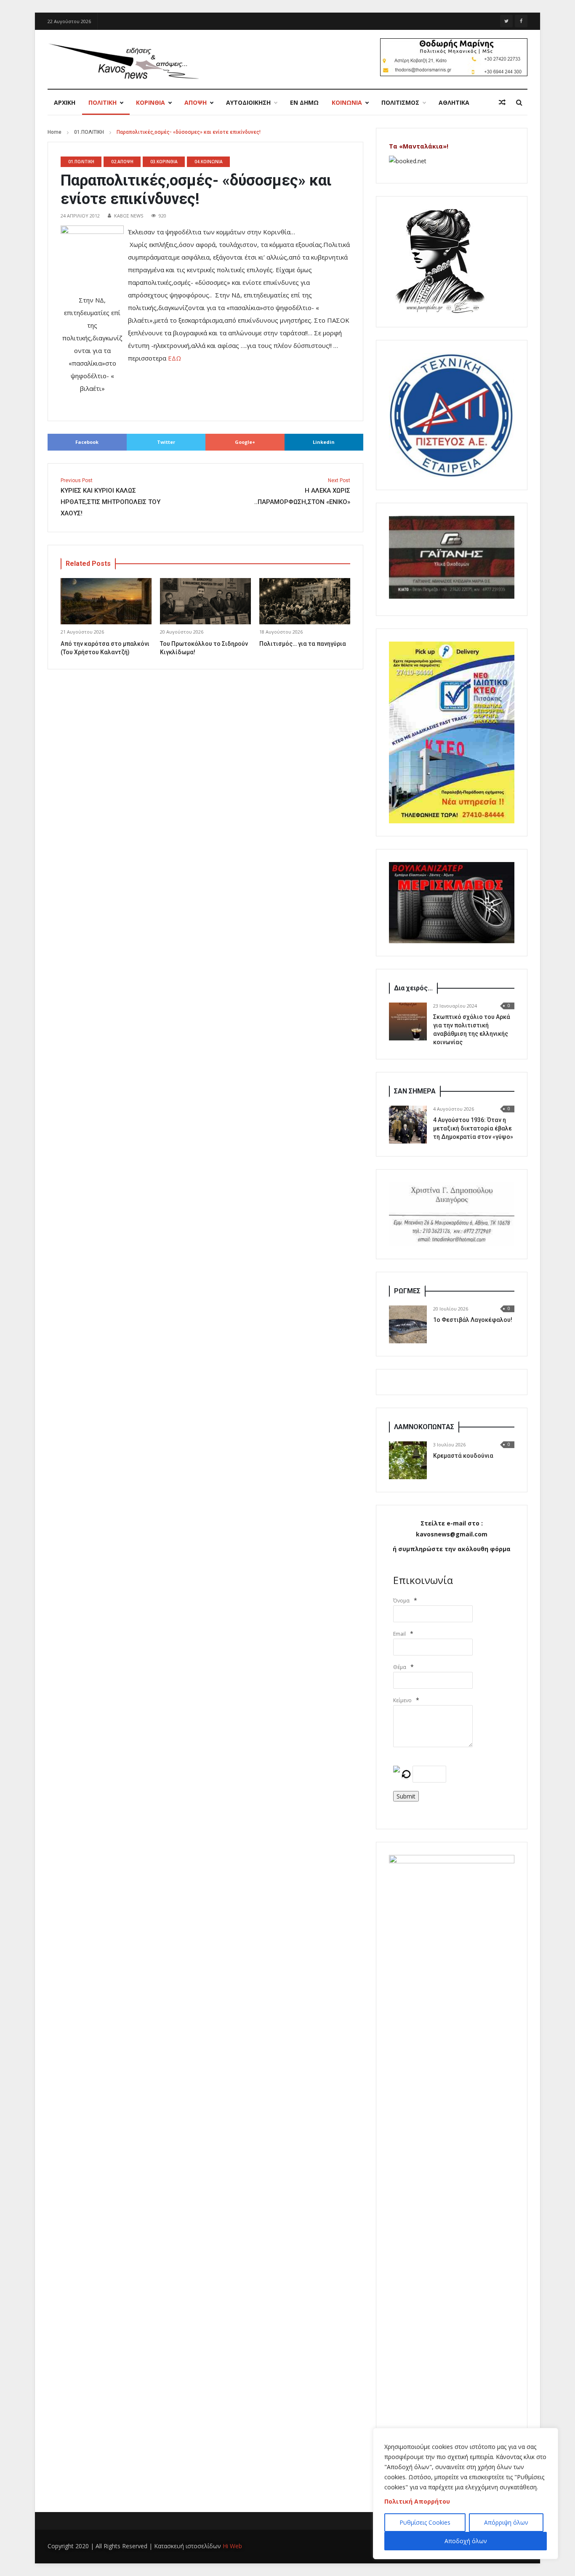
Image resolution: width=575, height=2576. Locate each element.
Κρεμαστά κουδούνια (463, 1456)
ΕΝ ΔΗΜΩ (304, 102)
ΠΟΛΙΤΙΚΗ (102, 102)
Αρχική (65, 102)
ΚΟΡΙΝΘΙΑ (150, 102)
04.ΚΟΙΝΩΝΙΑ (209, 162)
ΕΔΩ (174, 358)
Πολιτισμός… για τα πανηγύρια (303, 644)
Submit (406, 1796)
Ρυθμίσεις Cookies (425, 2522)
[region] (466, 2494)
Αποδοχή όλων (466, 2541)
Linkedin (324, 442)
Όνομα (401, 1601)
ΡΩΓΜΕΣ (407, 1291)
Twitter (166, 442)
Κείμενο (402, 1700)
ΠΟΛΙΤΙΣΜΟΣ (400, 102)
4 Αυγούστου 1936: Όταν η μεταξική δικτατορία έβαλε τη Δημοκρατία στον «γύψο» (473, 1128)
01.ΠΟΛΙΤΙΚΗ (89, 132)
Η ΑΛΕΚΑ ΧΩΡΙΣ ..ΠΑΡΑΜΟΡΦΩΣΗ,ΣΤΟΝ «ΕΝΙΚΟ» (302, 492)
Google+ (245, 442)
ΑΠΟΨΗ (196, 102)
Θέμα (400, 1667)
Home (55, 132)
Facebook (87, 442)
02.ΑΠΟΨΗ (122, 162)
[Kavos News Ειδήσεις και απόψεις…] (123, 61)
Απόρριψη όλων (506, 2522)
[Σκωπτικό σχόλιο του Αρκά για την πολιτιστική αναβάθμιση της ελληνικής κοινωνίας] (408, 1021)
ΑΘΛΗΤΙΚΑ (454, 102)
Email (399, 1634)
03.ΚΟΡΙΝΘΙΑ (164, 162)
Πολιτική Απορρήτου (417, 2501)
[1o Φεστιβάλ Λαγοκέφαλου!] (408, 1324)
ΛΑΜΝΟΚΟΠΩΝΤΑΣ (424, 1427)
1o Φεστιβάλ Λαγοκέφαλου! (473, 1320)
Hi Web (232, 2546)
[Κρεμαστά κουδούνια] (408, 1460)
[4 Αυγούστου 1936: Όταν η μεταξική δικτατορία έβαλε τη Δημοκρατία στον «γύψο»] (408, 1125)
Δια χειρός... (413, 988)
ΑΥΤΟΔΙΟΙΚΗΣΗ (248, 102)
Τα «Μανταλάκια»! (419, 146)
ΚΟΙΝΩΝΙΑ (347, 102)
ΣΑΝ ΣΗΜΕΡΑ (415, 1091)
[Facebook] (521, 21)
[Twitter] (506, 21)
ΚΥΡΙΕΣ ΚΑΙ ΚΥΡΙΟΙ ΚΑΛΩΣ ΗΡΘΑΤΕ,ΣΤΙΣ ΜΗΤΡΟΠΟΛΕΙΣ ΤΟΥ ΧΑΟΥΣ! (110, 497)
